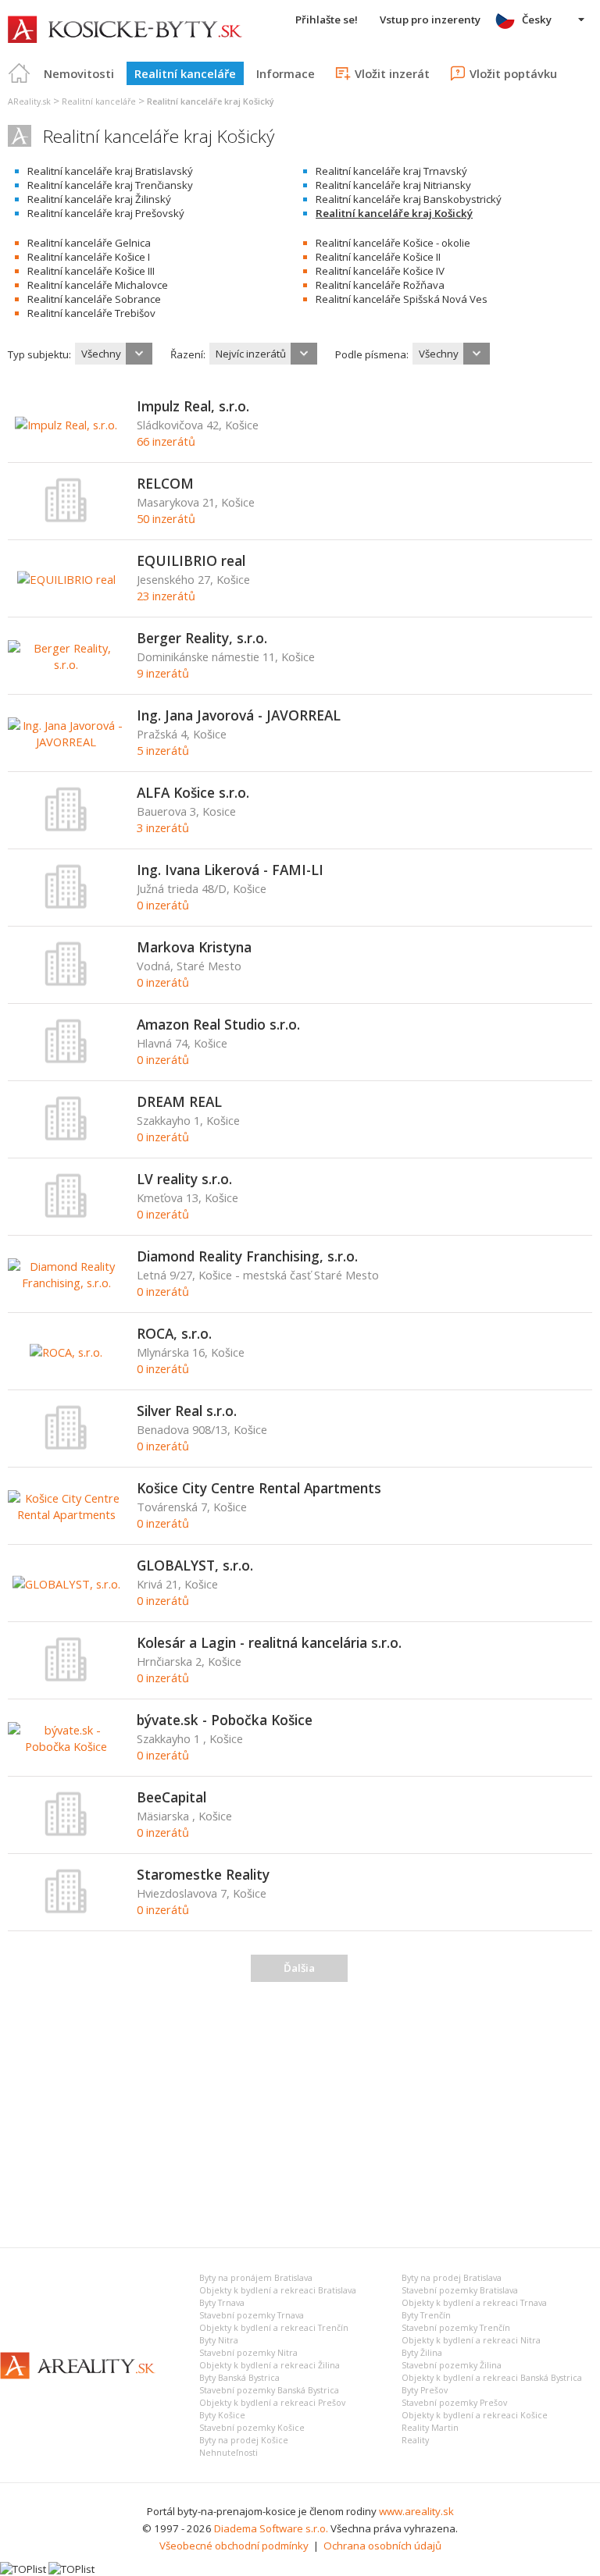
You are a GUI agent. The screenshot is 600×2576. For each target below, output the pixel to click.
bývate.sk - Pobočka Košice (225, 1720)
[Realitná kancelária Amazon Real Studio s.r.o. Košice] (66, 1060)
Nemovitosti (79, 73)
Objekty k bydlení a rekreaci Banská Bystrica (492, 2378)
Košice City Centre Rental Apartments (259, 1488)
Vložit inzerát (392, 73)
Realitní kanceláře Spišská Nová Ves (402, 299)
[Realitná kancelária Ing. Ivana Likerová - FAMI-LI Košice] (66, 906)
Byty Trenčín (426, 2315)
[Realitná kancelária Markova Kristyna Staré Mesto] (66, 983)
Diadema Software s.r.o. (271, 2528)
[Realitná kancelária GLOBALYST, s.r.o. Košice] (66, 1584)
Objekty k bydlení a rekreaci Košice (475, 2415)
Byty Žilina (422, 2353)
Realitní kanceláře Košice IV (380, 271)
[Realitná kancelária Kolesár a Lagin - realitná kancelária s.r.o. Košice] (66, 1678)
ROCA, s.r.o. (174, 1333)
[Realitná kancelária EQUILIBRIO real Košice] (66, 579)
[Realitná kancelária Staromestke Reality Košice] (66, 1910)
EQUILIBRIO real (191, 560)
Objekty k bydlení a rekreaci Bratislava (278, 2290)
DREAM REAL (179, 1101)
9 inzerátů (163, 673)
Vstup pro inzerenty (430, 20)
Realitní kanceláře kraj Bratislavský (110, 171)
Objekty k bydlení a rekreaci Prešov (272, 2403)
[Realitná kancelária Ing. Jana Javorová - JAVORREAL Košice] (66, 742)
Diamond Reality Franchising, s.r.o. (247, 1256)
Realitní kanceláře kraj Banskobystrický (409, 199)
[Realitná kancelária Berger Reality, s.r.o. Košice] (66, 664)
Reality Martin (430, 2428)
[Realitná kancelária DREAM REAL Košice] (66, 1137)
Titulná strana (20, 73)
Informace (286, 73)
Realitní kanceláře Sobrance (94, 299)
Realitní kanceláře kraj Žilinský (99, 199)
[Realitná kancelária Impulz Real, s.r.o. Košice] (66, 425)
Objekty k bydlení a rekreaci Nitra (471, 2340)
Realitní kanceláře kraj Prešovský (106, 213)
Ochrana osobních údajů (382, 2546)
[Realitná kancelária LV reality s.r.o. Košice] (66, 1215)
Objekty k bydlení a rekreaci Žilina (270, 2365)
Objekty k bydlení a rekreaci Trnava (474, 2303)
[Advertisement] (300, 2111)
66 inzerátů (166, 441)
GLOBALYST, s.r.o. (195, 1565)
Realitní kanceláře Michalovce (98, 285)
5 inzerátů (163, 750)
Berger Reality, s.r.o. (202, 638)
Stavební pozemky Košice (252, 2428)
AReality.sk (29, 101)
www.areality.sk (416, 2511)
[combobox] (114, 354)
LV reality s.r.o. (184, 1179)
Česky (537, 20)
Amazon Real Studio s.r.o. (218, 1024)
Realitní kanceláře (185, 73)
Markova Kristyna (194, 947)
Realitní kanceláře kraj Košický (394, 213)
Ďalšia (299, 1968)
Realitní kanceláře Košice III (91, 271)
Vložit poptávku (513, 73)
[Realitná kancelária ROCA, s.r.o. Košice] (66, 1352)
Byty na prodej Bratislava (452, 2278)
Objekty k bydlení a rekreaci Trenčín (274, 2328)
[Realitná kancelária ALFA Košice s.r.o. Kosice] (66, 828)
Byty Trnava (222, 2303)
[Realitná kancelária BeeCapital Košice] (66, 1833)
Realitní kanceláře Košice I (89, 257)
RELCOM (165, 483)
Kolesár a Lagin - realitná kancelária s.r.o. (269, 1642)
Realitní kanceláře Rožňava (380, 285)
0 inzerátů (163, 905)
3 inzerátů (163, 827)
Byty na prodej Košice (244, 2440)
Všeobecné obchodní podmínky (234, 2546)
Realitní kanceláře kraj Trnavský (391, 171)
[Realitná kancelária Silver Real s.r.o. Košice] (66, 1446)
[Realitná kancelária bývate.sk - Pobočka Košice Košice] (66, 1746)
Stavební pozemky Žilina (452, 2365)
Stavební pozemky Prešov (454, 2403)
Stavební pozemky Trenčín (456, 2328)
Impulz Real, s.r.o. (193, 406)
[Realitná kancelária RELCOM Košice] (66, 519)
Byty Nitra (219, 2340)
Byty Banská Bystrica (239, 2378)
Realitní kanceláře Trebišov (91, 313)
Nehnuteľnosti (229, 2453)
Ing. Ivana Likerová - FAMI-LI (230, 870)
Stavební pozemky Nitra (248, 2353)
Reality (415, 2440)
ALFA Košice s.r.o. (193, 792)
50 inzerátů (166, 518)
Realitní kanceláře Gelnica (89, 243)
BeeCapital (171, 1797)
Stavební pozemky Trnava (252, 2315)
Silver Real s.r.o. (187, 1411)
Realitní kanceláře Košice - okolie (393, 243)
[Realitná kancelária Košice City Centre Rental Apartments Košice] (66, 1514)
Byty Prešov (425, 2390)
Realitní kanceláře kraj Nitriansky (393, 185)
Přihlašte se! (327, 20)
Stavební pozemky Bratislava (460, 2290)
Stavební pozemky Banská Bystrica (269, 2390)
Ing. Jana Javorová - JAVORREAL (239, 715)
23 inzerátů (166, 596)
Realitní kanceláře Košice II (378, 257)
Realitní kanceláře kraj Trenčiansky (110, 185)
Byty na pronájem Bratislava (256, 2278)
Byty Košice (222, 2415)
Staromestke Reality (203, 1874)
